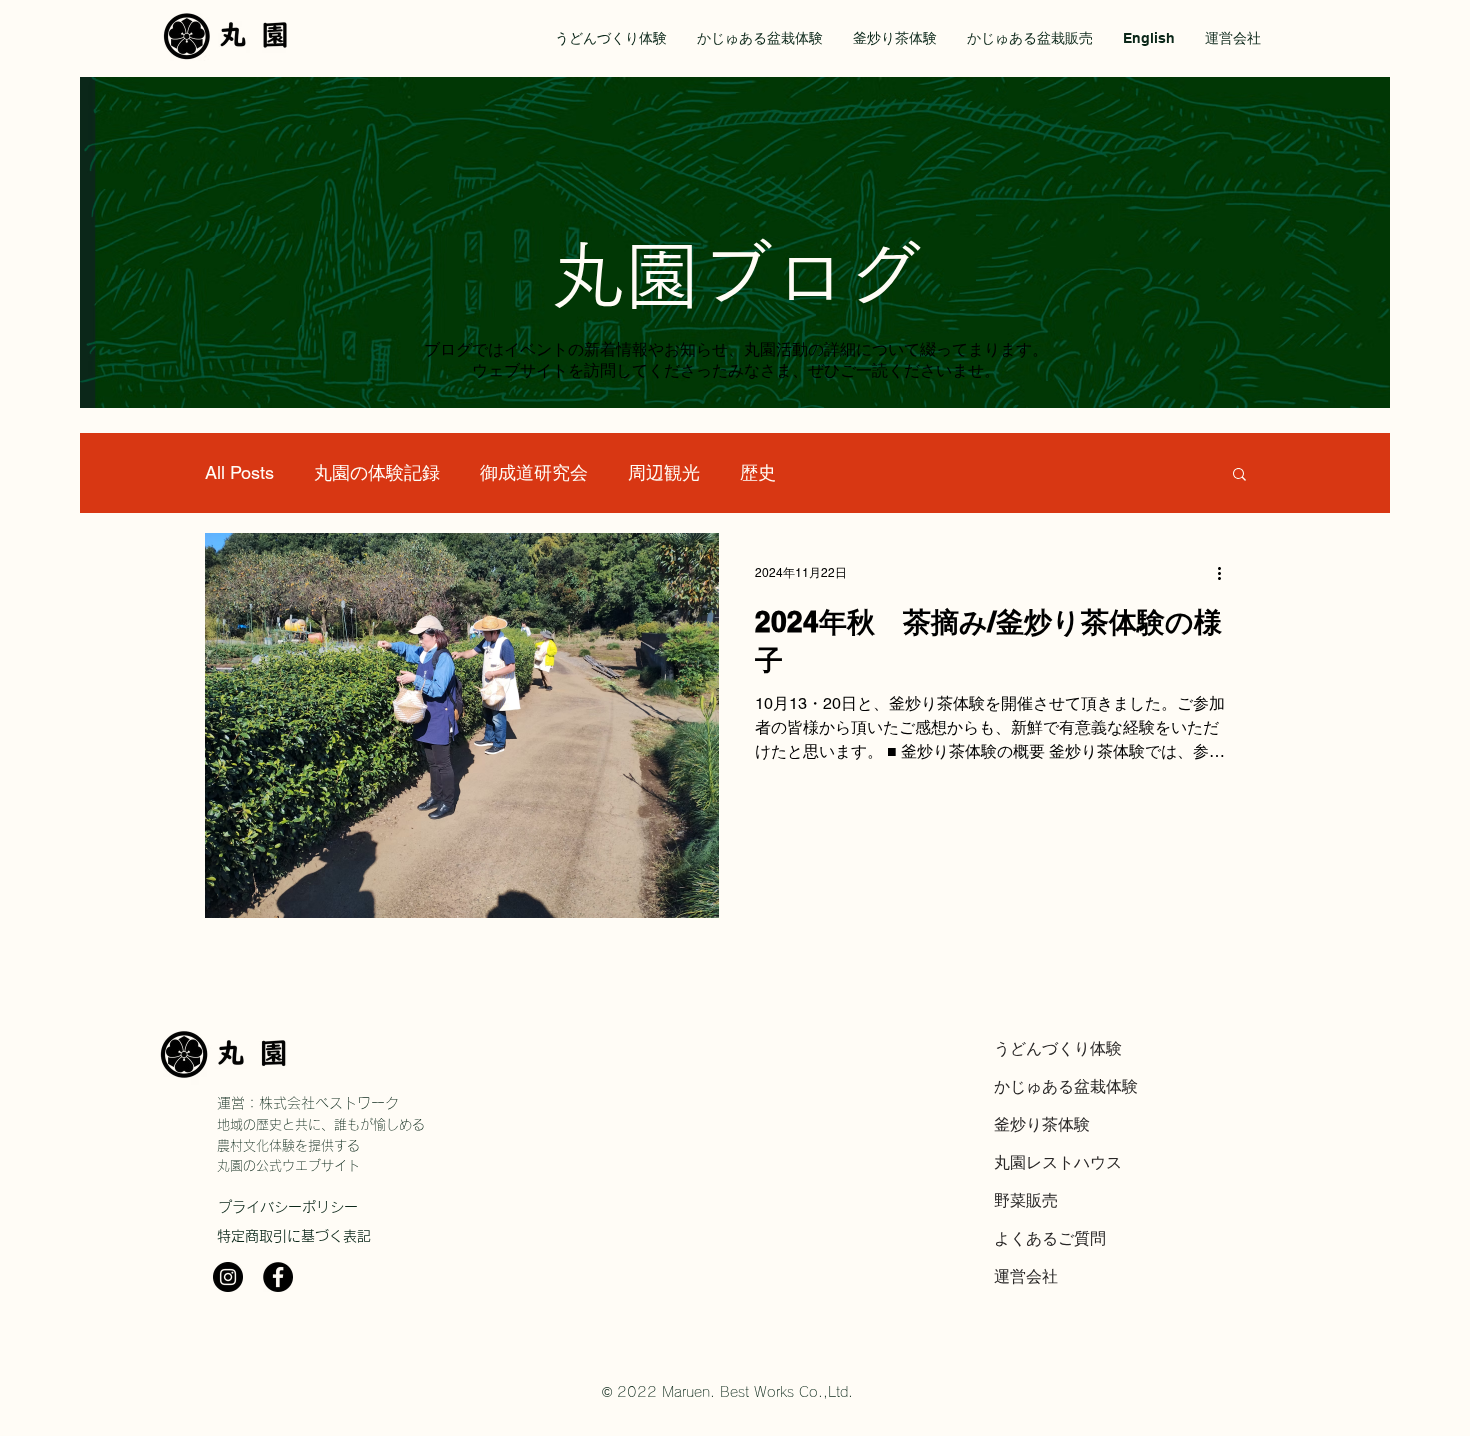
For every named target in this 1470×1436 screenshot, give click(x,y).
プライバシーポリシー (288, 1207)
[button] (1239, 475)
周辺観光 (664, 472)
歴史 (758, 472)
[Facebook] (278, 1277)
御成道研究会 (534, 472)
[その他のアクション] (1226, 574)
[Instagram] (228, 1277)
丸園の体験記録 (377, 472)
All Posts (239, 472)
